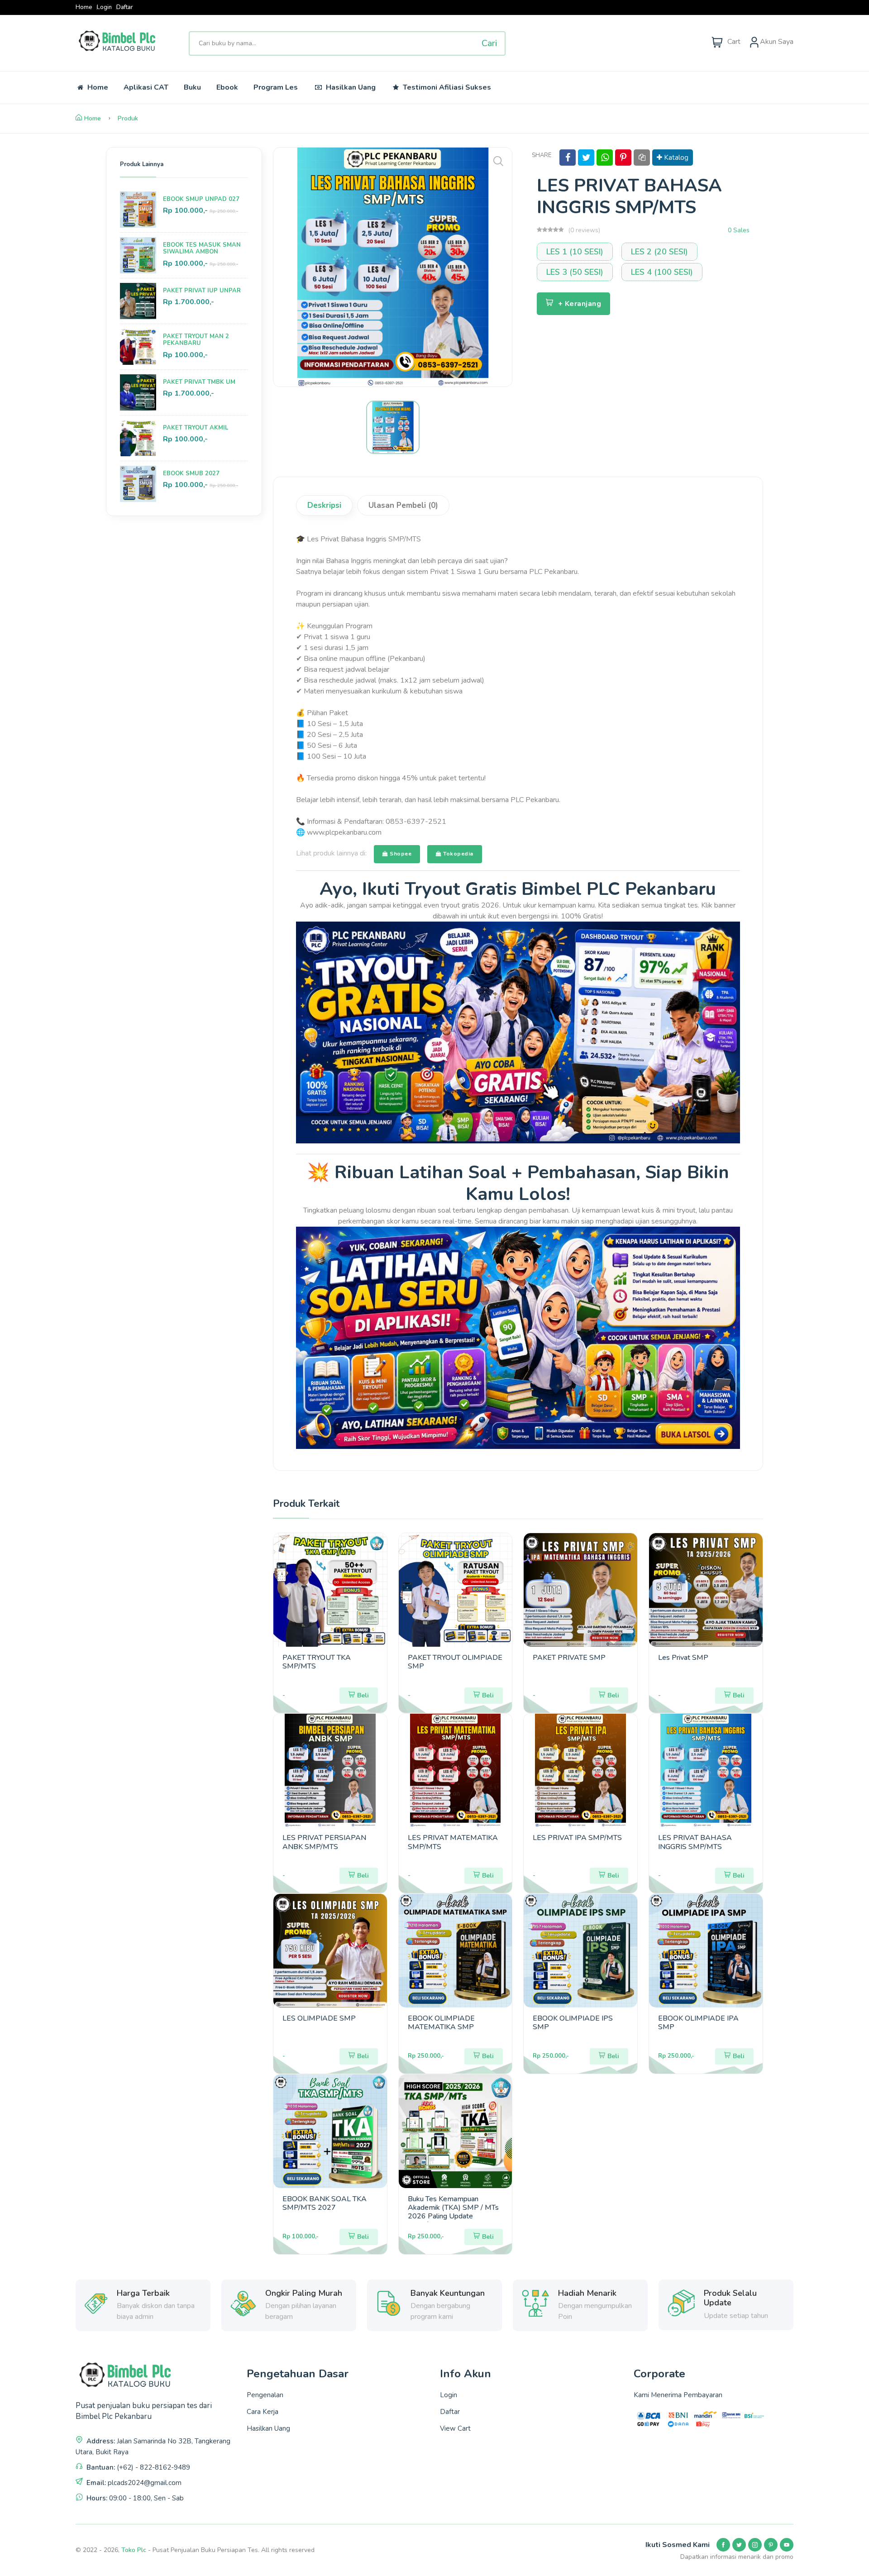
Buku (192, 87)
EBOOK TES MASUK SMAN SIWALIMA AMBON (202, 249)
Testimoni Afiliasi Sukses (446, 87)
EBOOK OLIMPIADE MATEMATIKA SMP (441, 2023)
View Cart (455, 2428)
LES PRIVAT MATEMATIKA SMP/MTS (453, 1842)
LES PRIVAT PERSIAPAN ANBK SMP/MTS (324, 1842)
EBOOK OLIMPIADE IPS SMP (573, 2023)
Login (104, 7)
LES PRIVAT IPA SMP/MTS (577, 1838)
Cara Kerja (263, 2412)
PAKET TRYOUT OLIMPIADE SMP (455, 1662)
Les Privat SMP (683, 1658)
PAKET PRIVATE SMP (569, 1658)
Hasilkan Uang (350, 87)
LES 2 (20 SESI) (659, 252)
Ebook (227, 87)
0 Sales (739, 230)
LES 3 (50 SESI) (575, 272)
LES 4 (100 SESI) (662, 272)
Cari (489, 43)
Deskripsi (324, 505)
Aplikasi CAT (146, 87)
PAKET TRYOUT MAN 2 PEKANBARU (196, 340)
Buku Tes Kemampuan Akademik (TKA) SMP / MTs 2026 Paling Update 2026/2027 (453, 2212)
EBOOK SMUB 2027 (191, 473)
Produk (128, 118)
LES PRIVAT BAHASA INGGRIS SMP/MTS (695, 1842)
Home (84, 7)
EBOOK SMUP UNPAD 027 (201, 199)
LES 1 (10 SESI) (575, 252)
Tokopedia (458, 854)
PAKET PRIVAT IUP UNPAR (202, 291)
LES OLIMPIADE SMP (319, 2018)
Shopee (400, 854)
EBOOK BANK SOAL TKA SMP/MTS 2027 (325, 2203)
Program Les (276, 87)
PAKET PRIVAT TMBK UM (199, 382)
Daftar (125, 7)
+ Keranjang (580, 304)
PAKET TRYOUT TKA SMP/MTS (317, 1662)
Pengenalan (265, 2395)
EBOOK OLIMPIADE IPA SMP (698, 2023)
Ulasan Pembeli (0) (403, 505)
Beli (363, 1695)
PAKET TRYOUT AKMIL (196, 428)
